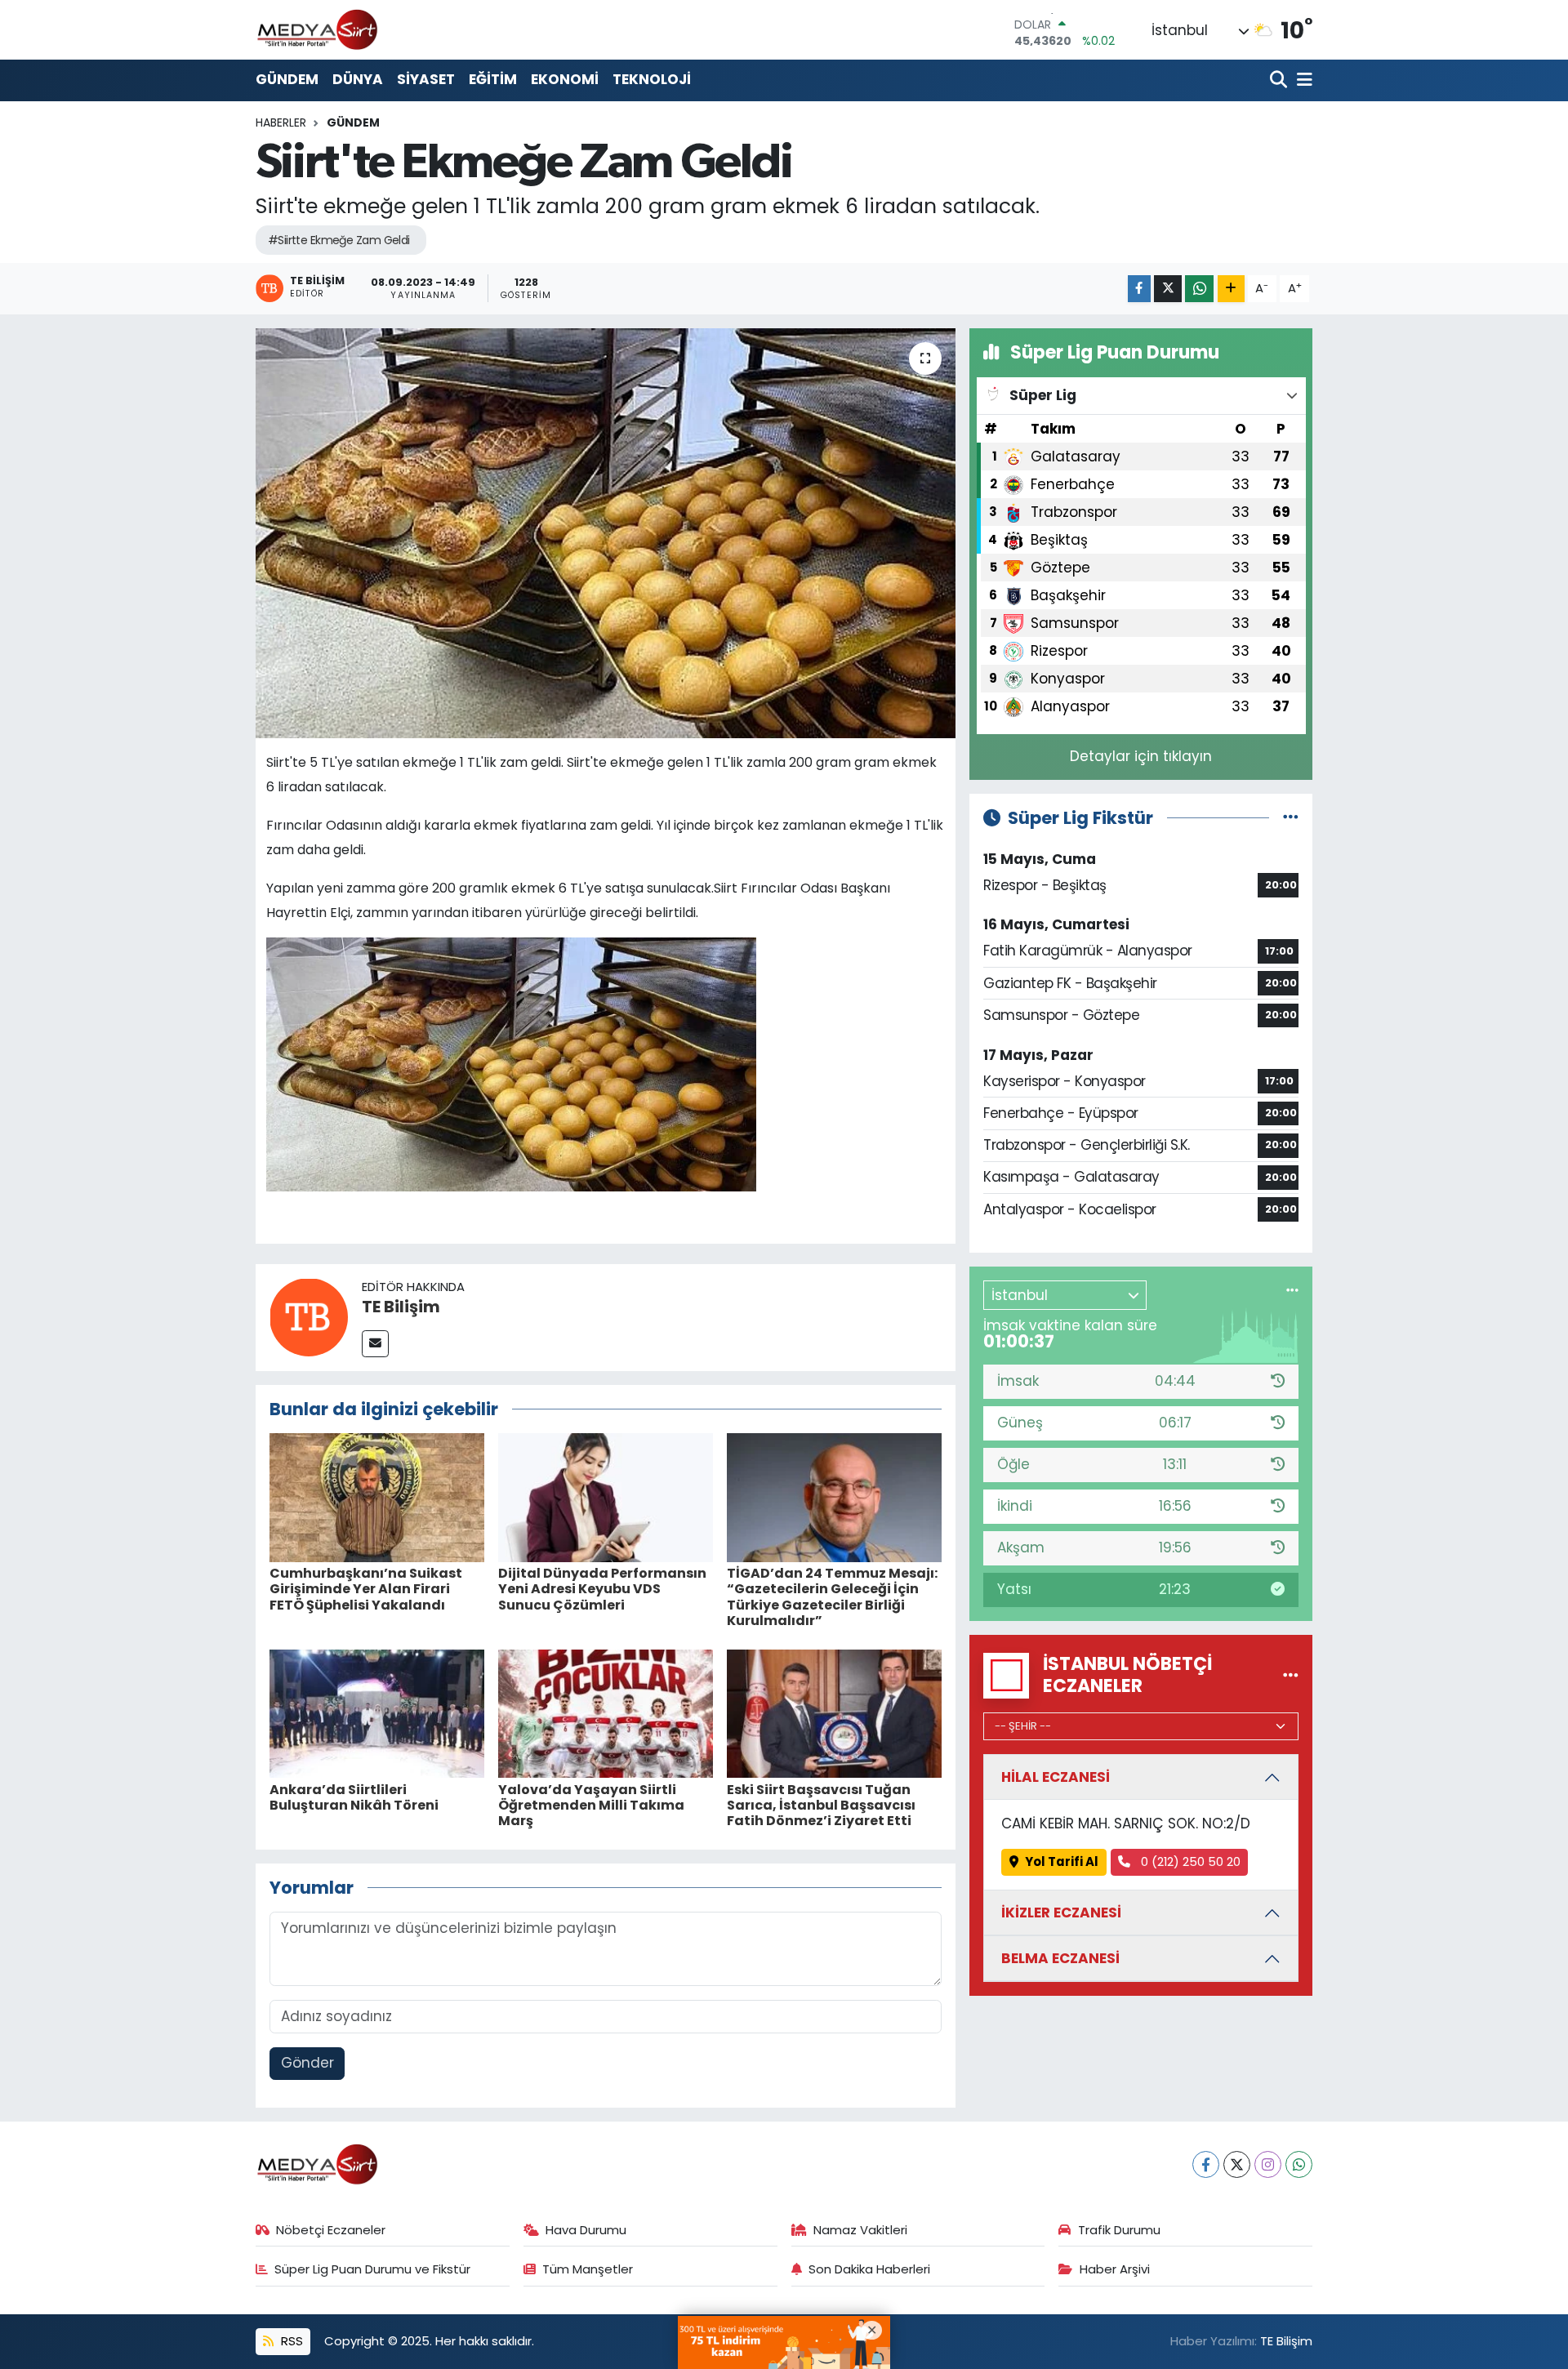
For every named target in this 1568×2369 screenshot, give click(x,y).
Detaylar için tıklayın (1141, 756)
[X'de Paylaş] (1168, 289)
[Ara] (1280, 80)
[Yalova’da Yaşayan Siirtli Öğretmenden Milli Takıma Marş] (606, 1712)
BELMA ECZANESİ (1060, 1958)
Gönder (307, 2063)
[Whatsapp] (1299, 2164)
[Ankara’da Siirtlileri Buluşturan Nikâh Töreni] (377, 1712)
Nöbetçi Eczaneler (331, 2230)
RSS (290, 2341)
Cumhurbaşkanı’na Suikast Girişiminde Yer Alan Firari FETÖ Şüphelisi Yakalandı (366, 1589)
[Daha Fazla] (1231, 289)
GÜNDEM (287, 79)
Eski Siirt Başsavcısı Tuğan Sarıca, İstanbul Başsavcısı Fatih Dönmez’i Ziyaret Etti (821, 1805)
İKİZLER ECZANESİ (1061, 1913)
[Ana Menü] (1302, 80)
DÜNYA (358, 79)
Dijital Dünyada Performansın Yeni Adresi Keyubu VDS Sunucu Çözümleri (602, 1589)
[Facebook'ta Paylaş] (1139, 289)
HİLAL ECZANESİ (1056, 1777)
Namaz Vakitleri (860, 2230)
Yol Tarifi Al (1062, 1861)
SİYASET (426, 79)
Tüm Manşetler (588, 2269)
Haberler (281, 122)
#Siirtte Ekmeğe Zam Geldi (339, 240)
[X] (1237, 2164)
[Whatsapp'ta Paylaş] (1199, 289)
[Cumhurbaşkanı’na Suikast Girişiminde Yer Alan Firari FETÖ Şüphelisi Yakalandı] (377, 1497)
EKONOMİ (565, 79)
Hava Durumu (586, 2230)
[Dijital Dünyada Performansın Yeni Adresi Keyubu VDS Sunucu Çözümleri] (606, 1497)
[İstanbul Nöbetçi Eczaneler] (1291, 1675)
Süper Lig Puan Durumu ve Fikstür (372, 2269)
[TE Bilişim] (309, 1316)
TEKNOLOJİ (652, 79)
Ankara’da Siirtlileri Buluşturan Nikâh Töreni (354, 1797)
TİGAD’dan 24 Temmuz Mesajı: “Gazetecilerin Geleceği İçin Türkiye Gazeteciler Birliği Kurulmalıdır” (832, 1597)
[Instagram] (1268, 2164)
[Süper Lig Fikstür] (1291, 817)
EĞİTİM (493, 79)
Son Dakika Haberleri (869, 2269)
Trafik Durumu (1119, 2230)
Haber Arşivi (1115, 2269)
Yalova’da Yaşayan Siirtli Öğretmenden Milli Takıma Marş (591, 1805)
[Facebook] (1206, 2164)
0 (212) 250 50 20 (1189, 1861)
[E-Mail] (375, 1344)
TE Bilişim (401, 1307)
